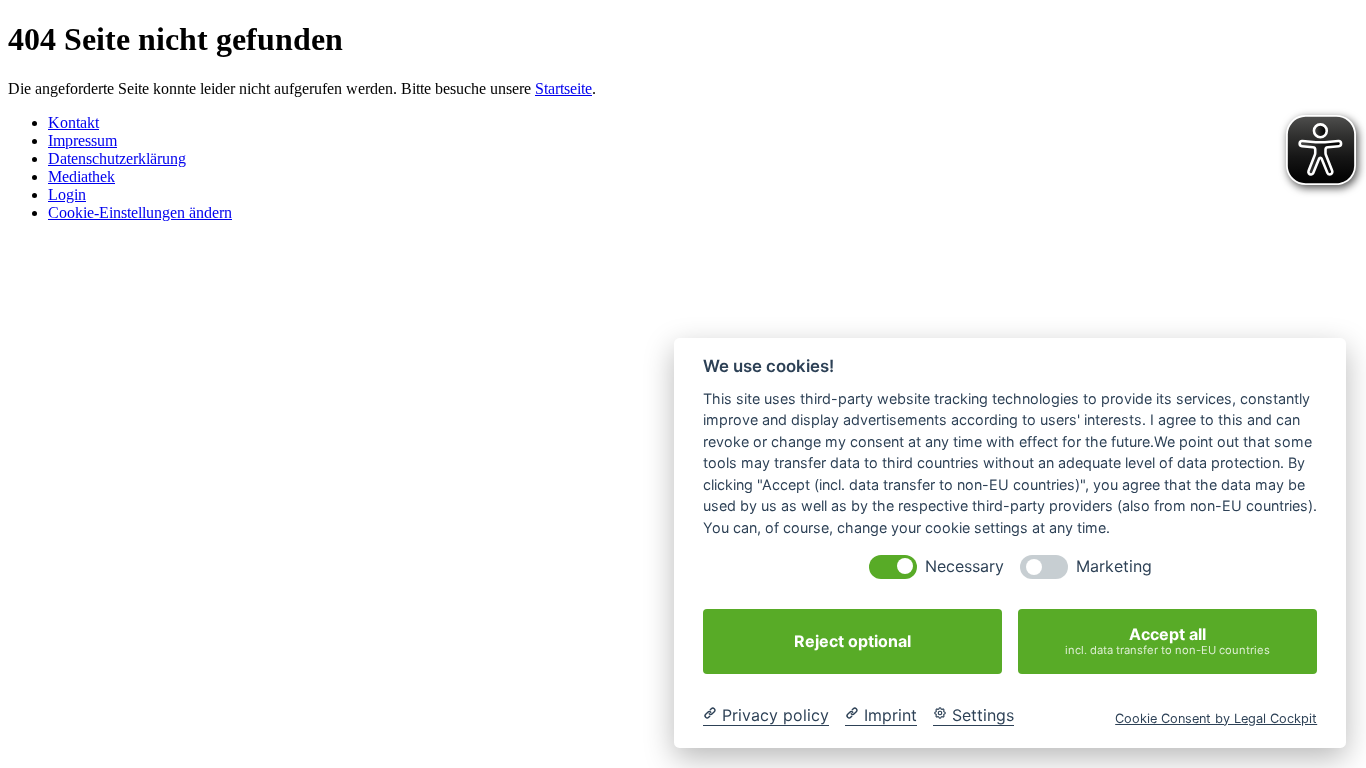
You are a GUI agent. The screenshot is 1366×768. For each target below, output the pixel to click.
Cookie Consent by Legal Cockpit (1216, 717)
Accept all (1167, 640)
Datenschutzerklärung (117, 158)
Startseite (563, 88)
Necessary (964, 566)
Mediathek (81, 176)
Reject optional (852, 641)
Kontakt (73, 122)
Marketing (1114, 566)
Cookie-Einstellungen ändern (140, 212)
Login (67, 194)
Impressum (82, 140)
